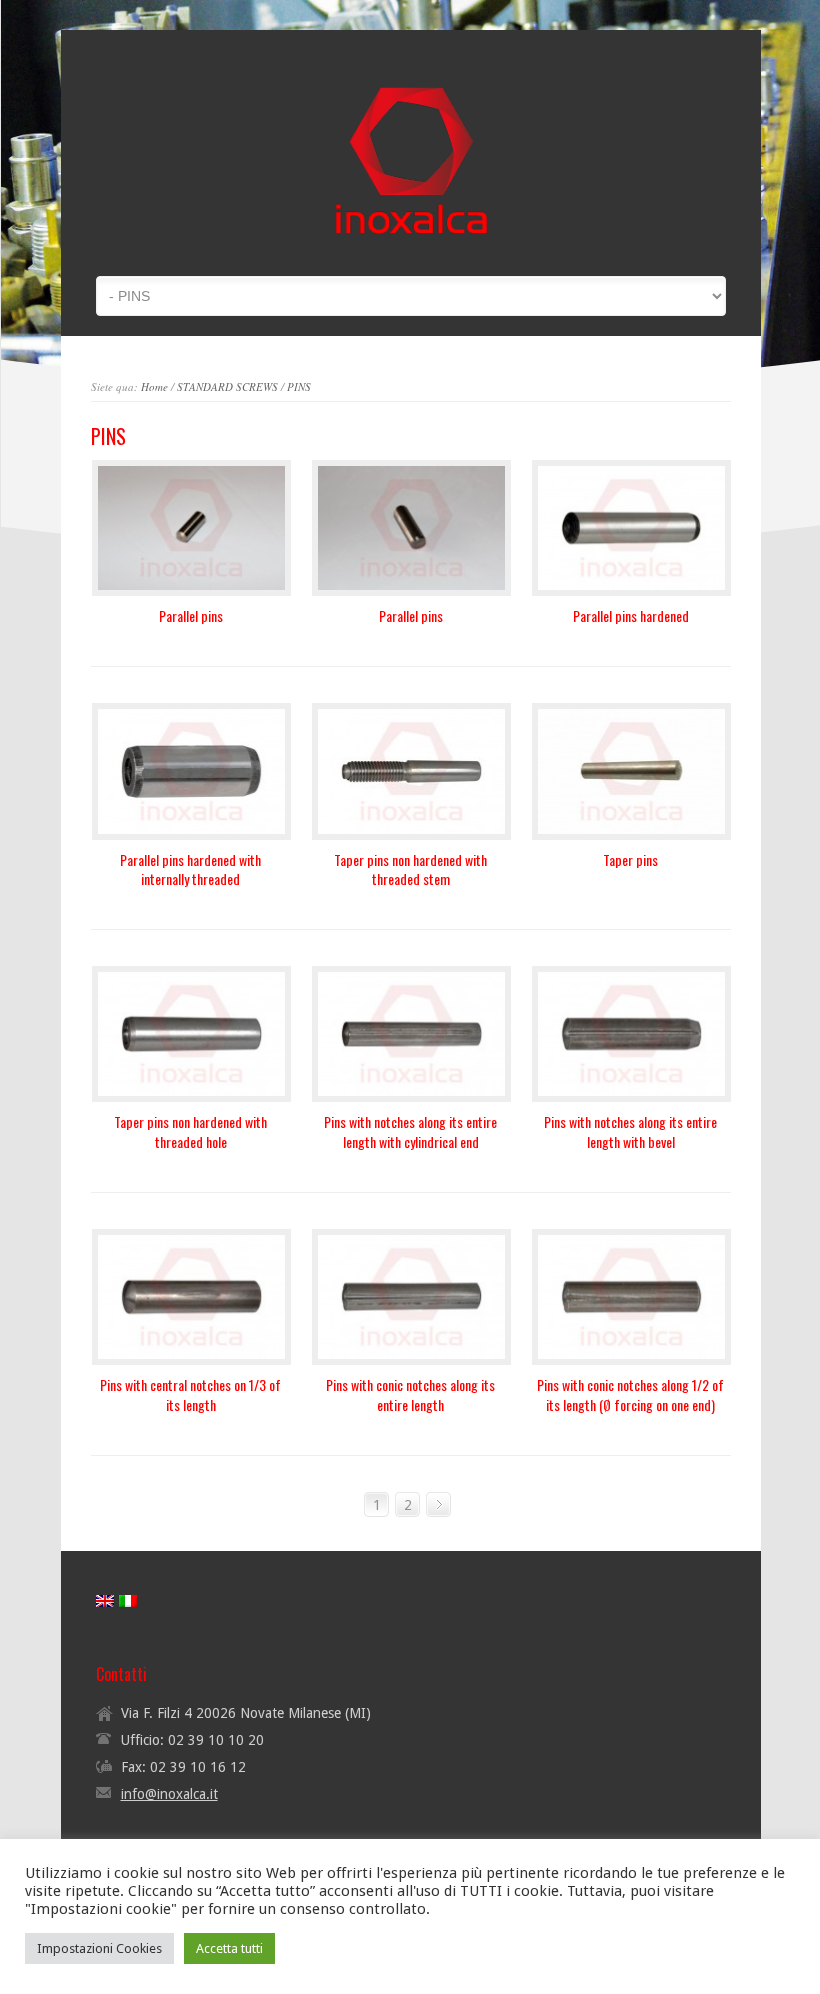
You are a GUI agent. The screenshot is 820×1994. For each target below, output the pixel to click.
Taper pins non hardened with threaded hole (190, 1131)
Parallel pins (191, 615)
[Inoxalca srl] (411, 245)
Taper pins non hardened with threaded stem (410, 869)
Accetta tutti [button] (229, 1948)
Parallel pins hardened (631, 615)
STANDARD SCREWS (227, 386)
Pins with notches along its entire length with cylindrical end (410, 1131)
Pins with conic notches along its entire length (410, 1394)
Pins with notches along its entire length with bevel (630, 1131)
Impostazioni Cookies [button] (99, 1948)
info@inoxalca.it (169, 1794)
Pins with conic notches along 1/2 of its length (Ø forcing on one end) (630, 1394)
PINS (299, 386)
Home (154, 386)
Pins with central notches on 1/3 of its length (190, 1394)
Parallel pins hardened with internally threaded (190, 869)
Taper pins (630, 859)
